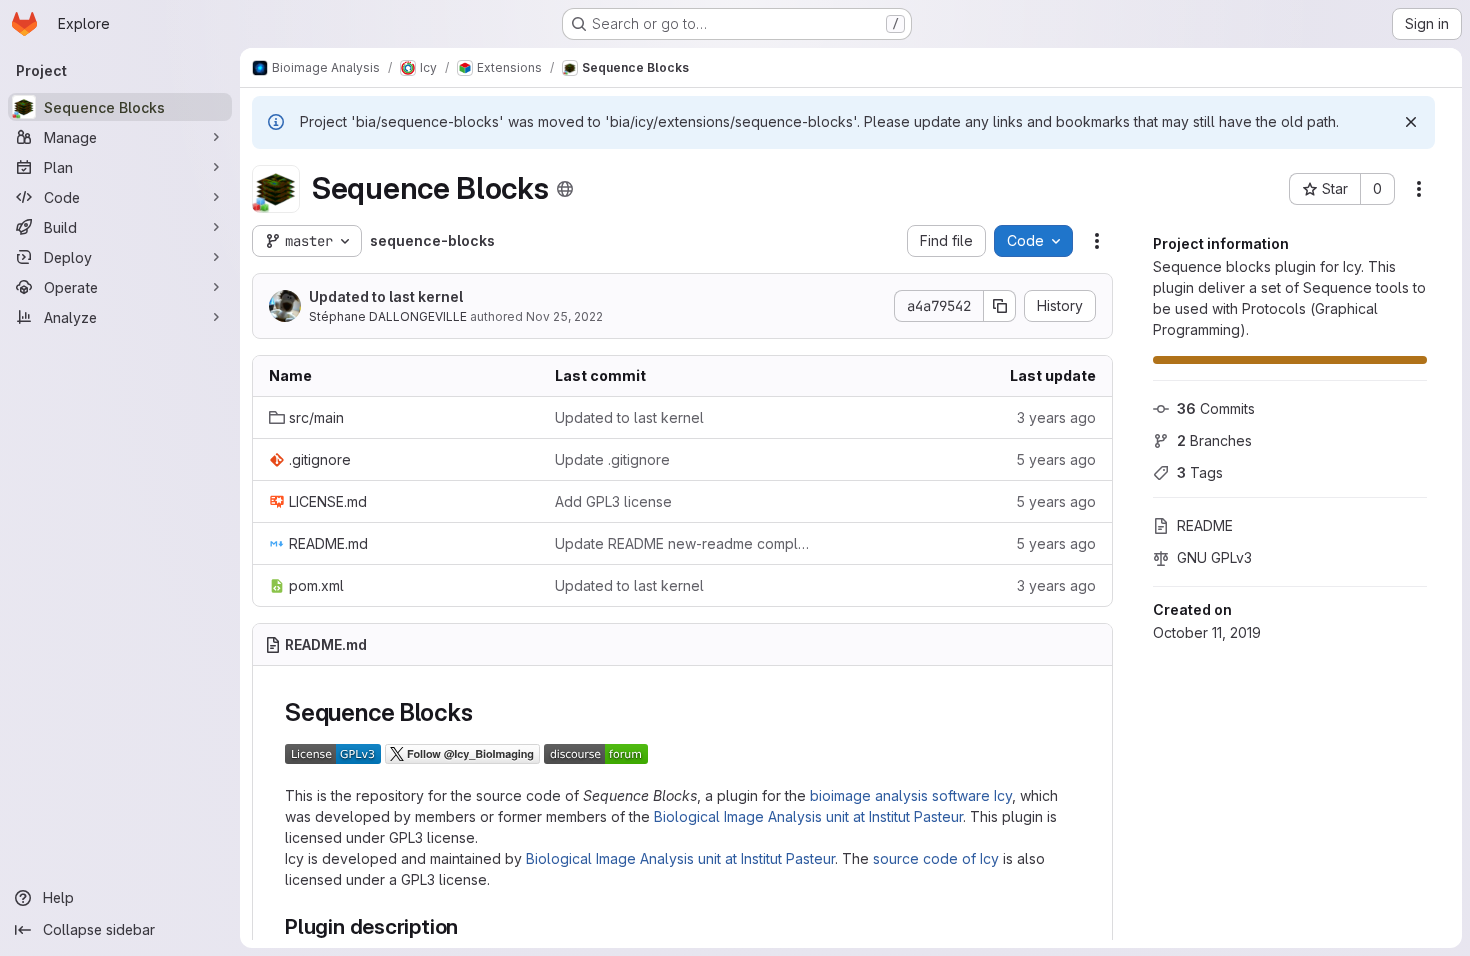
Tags (1200, 472)
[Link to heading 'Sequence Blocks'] (485, 712)
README (1205, 525)
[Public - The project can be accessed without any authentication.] (565, 189)
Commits (1216, 408)
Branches (1214, 440)
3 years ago (1056, 417)
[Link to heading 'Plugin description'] (469, 926)
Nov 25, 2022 (564, 316)
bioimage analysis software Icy (911, 795)
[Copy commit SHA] (1000, 306)
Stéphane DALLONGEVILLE (388, 316)
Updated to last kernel (386, 296)
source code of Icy (936, 858)
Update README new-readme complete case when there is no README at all (682, 543)
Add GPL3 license (613, 501)
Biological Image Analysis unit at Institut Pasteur (808, 816)
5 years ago (1056, 459)
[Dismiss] (1411, 122)
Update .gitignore (612, 459)
